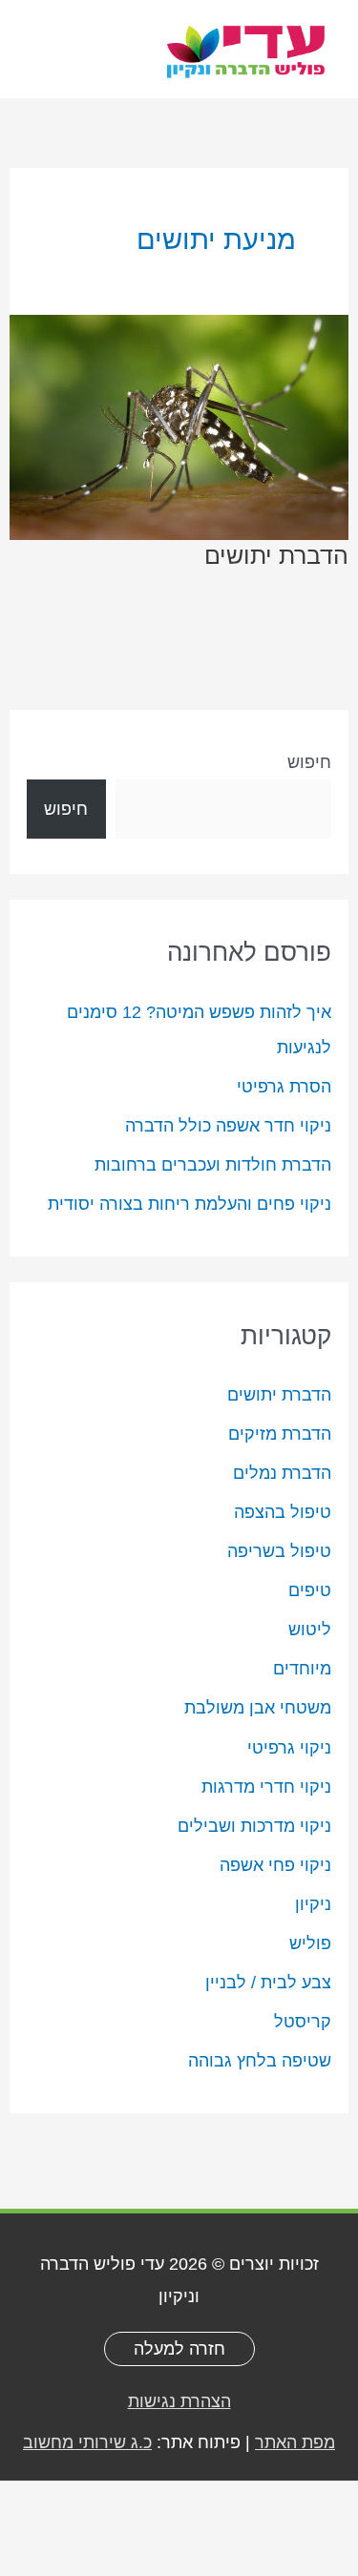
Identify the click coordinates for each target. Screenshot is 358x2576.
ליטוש (310, 1629)
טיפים (310, 1590)
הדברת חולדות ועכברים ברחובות (213, 1164)
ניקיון (313, 1904)
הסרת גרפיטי (284, 1086)
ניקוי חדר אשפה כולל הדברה (228, 1125)
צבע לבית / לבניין (268, 1982)
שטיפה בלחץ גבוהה (260, 2060)
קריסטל (303, 2021)
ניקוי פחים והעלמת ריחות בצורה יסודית (190, 1204)
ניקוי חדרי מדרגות (266, 1787)
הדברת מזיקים (280, 1433)
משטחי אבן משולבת (258, 1707)
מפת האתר (295, 2442)
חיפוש (309, 762)
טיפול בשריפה (279, 1551)
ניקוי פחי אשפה (275, 1865)
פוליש (310, 1943)
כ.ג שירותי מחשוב (87, 2442)
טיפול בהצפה (283, 1512)
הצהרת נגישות (179, 2401)
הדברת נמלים (282, 1473)
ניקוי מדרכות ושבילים (254, 1826)
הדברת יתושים (279, 1394)
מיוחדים (302, 1668)
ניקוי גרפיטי (289, 1747)
